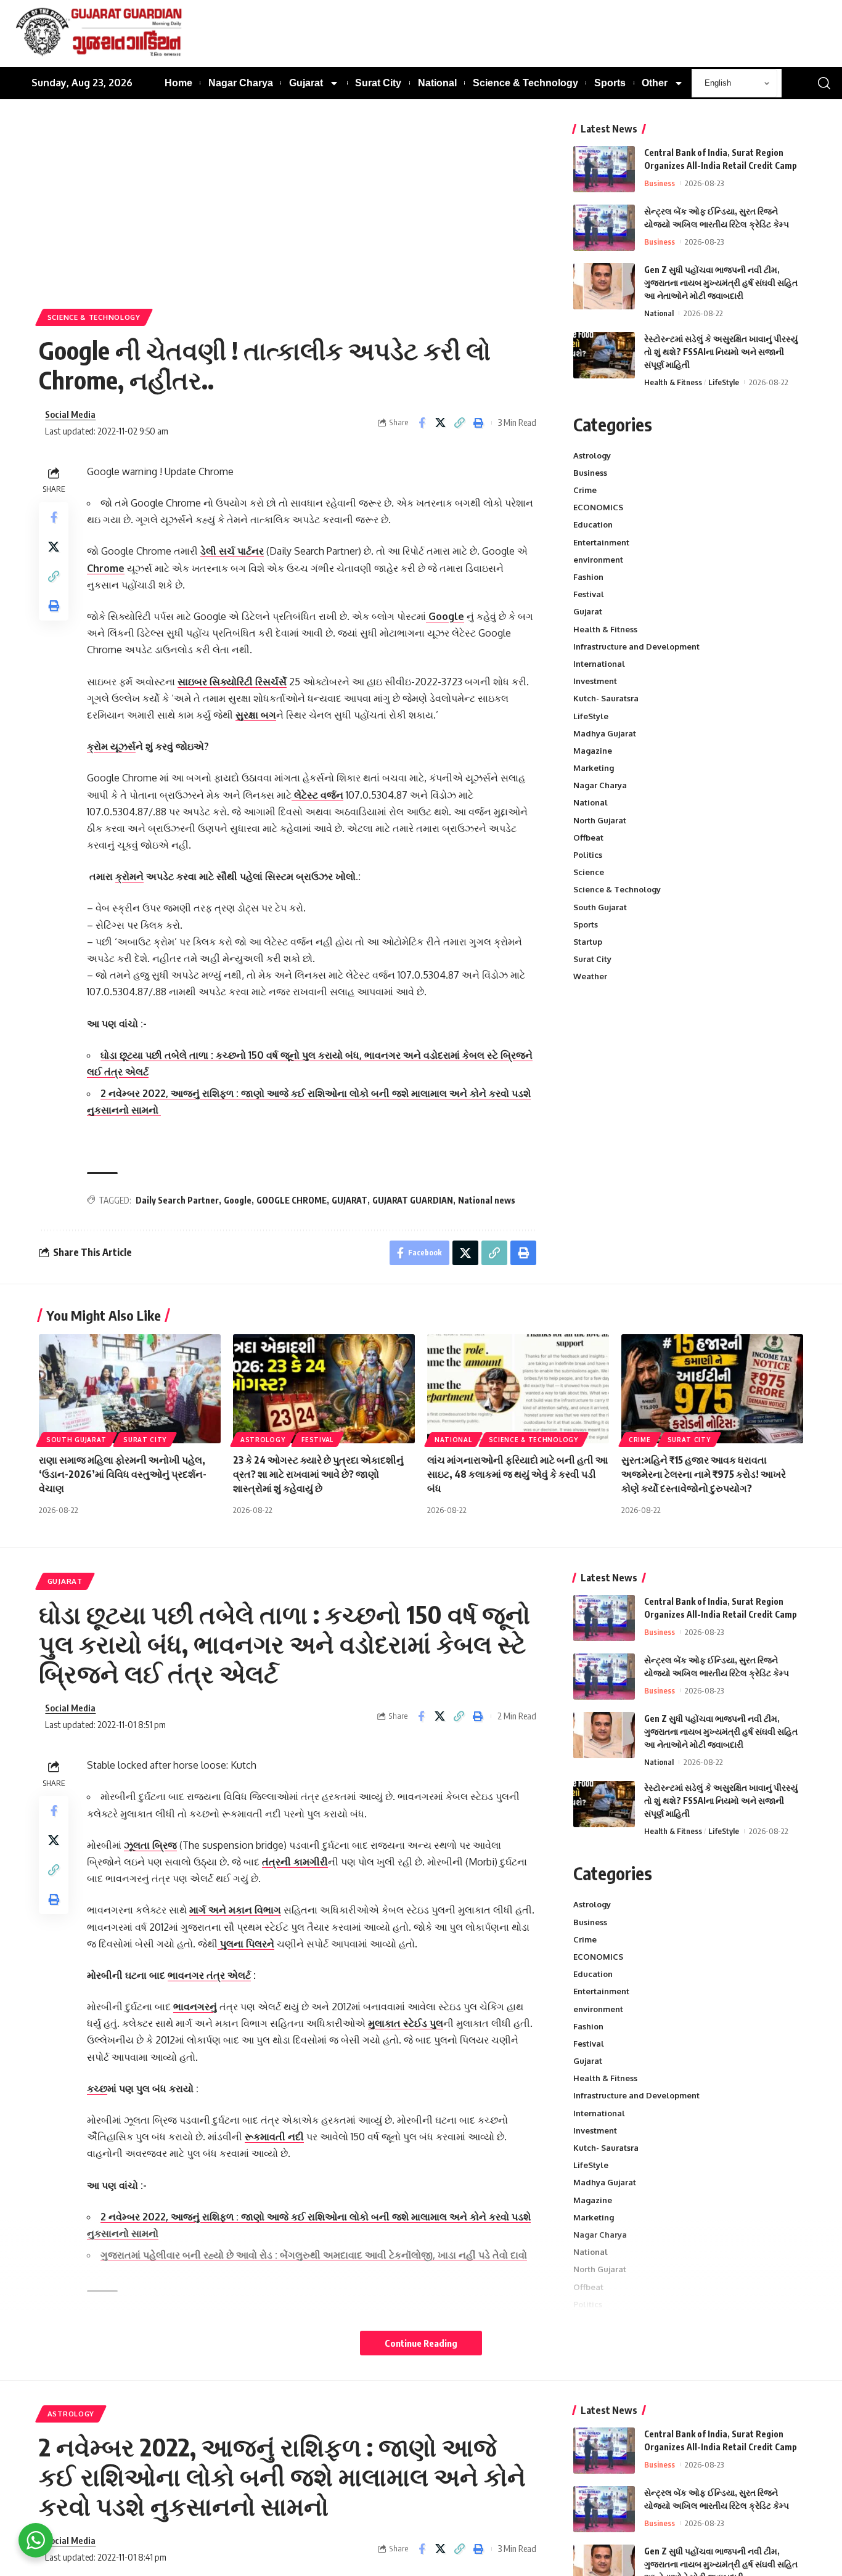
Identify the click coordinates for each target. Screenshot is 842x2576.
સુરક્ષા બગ (256, 715)
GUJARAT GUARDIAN (413, 1200)
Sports (586, 924)
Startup (588, 942)
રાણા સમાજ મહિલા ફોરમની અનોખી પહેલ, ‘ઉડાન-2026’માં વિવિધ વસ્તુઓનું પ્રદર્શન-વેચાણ (123, 1474)
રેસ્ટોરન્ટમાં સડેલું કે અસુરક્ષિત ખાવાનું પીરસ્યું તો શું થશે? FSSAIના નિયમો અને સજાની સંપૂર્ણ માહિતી (721, 352)
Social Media (70, 414)
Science (589, 873)
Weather (590, 977)
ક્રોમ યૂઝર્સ (111, 746)
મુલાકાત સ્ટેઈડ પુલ (406, 2023)
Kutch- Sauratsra (606, 699)
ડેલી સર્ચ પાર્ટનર (232, 551)
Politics (588, 855)
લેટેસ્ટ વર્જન (317, 795)
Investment (595, 682)
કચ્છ (97, 2089)
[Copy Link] (460, 423)
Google (445, 616)
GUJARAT (349, 1200)
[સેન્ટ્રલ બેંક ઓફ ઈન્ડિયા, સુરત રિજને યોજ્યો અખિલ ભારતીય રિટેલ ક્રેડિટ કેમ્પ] (604, 228)
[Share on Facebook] (422, 423)
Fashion (588, 577)
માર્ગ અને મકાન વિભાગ (235, 1910)
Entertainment (601, 542)
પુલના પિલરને (246, 1944)
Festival (589, 595)
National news (487, 1200)
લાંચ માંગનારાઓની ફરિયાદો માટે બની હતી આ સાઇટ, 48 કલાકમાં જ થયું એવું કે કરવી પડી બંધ (517, 1474)
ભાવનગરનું (195, 2007)
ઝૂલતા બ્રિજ (150, 1845)
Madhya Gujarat (605, 733)
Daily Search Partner (177, 1200)
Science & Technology (94, 317)
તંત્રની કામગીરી (295, 1862)
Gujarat (588, 612)
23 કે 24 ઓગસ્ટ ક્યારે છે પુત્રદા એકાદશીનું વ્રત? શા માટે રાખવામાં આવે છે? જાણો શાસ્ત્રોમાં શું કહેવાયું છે (318, 1474)
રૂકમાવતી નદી (274, 2137)
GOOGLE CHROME (292, 1200)
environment (598, 560)
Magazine (593, 751)
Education (593, 525)
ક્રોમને (129, 876)
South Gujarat (600, 907)
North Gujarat (600, 820)
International (599, 664)
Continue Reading (421, 2343)
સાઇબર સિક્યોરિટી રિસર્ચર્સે (232, 682)
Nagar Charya (600, 786)
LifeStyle (724, 382)
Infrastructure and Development (636, 646)
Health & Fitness (673, 382)
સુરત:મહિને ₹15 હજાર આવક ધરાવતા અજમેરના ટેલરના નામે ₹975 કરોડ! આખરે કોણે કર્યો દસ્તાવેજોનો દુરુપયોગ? (704, 1474)
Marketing (594, 768)
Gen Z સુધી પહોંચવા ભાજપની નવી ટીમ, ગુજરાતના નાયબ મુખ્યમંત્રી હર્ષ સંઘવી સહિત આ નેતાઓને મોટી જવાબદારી (721, 283)
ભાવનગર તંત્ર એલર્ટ (209, 1975)
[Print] (479, 423)
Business (660, 183)
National (659, 313)
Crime (585, 490)
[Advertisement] (288, 216)
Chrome (106, 568)
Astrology (592, 455)
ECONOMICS (598, 508)
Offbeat (588, 838)
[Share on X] (441, 423)
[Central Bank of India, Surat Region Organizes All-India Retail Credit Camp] (604, 169)
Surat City (592, 960)
